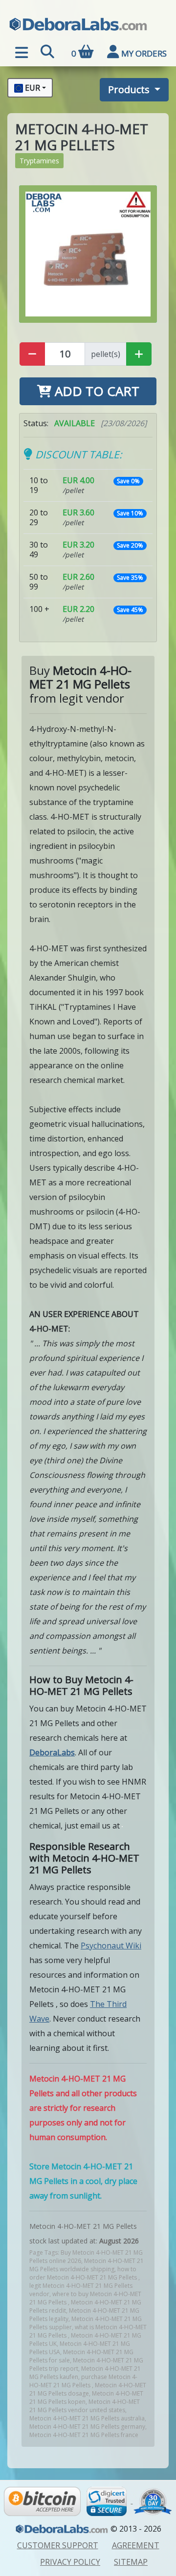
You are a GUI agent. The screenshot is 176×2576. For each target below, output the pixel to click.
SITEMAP (131, 2562)
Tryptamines (39, 161)
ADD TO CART (95, 391)
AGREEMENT (136, 2545)
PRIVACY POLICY (70, 2562)
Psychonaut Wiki (111, 1946)
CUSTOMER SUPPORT (58, 2545)
